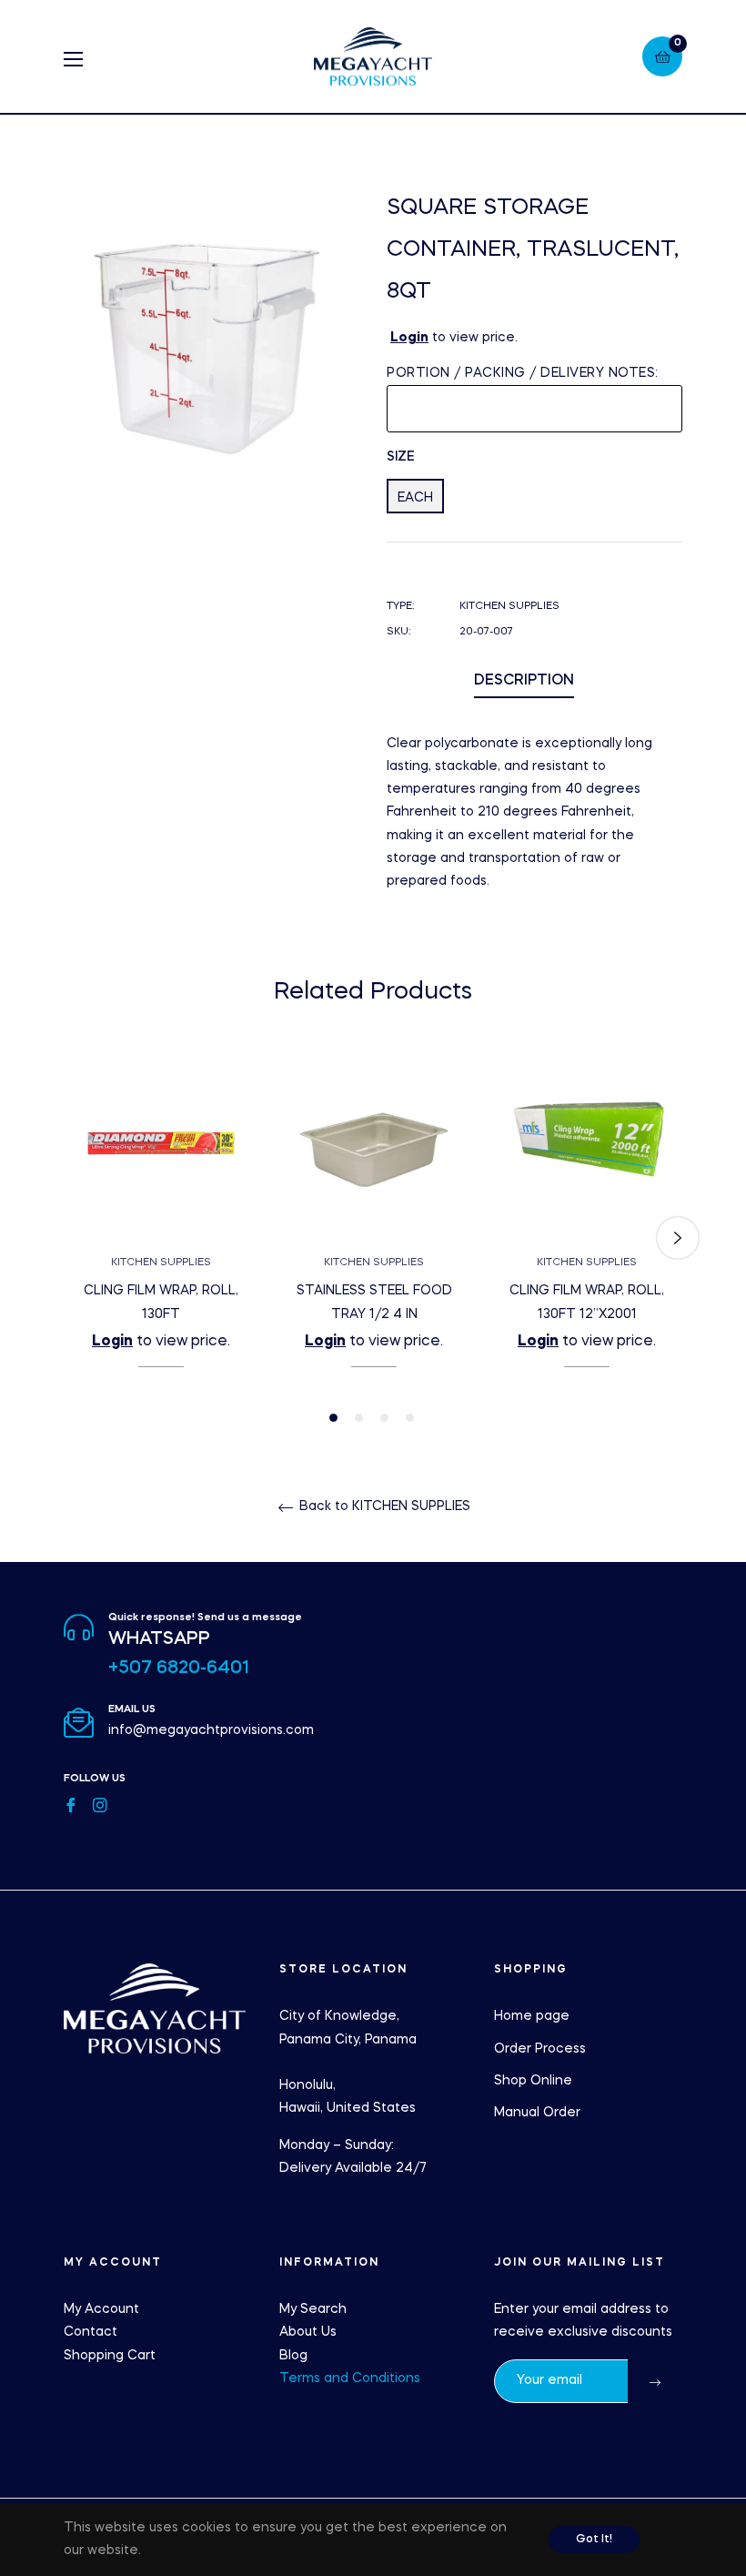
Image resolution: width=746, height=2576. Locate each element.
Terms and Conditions (350, 2378)
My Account (101, 2309)
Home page (532, 2016)
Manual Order (537, 2113)
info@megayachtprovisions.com (211, 1730)
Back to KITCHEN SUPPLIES (383, 1506)
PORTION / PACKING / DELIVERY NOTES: (523, 373)
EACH (415, 498)
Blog (293, 2356)
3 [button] (384, 1418)
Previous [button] (68, 1238)
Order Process (540, 2049)
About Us (308, 2332)
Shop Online (533, 2081)
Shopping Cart (110, 2356)
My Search (313, 2309)
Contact (91, 2332)
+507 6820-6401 (179, 1668)
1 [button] (333, 1418)
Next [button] (678, 1238)
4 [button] (410, 1418)
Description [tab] (524, 681)
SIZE (401, 457)
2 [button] (359, 1418)
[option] (161, 1238)
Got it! (594, 2540)
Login (409, 338)
